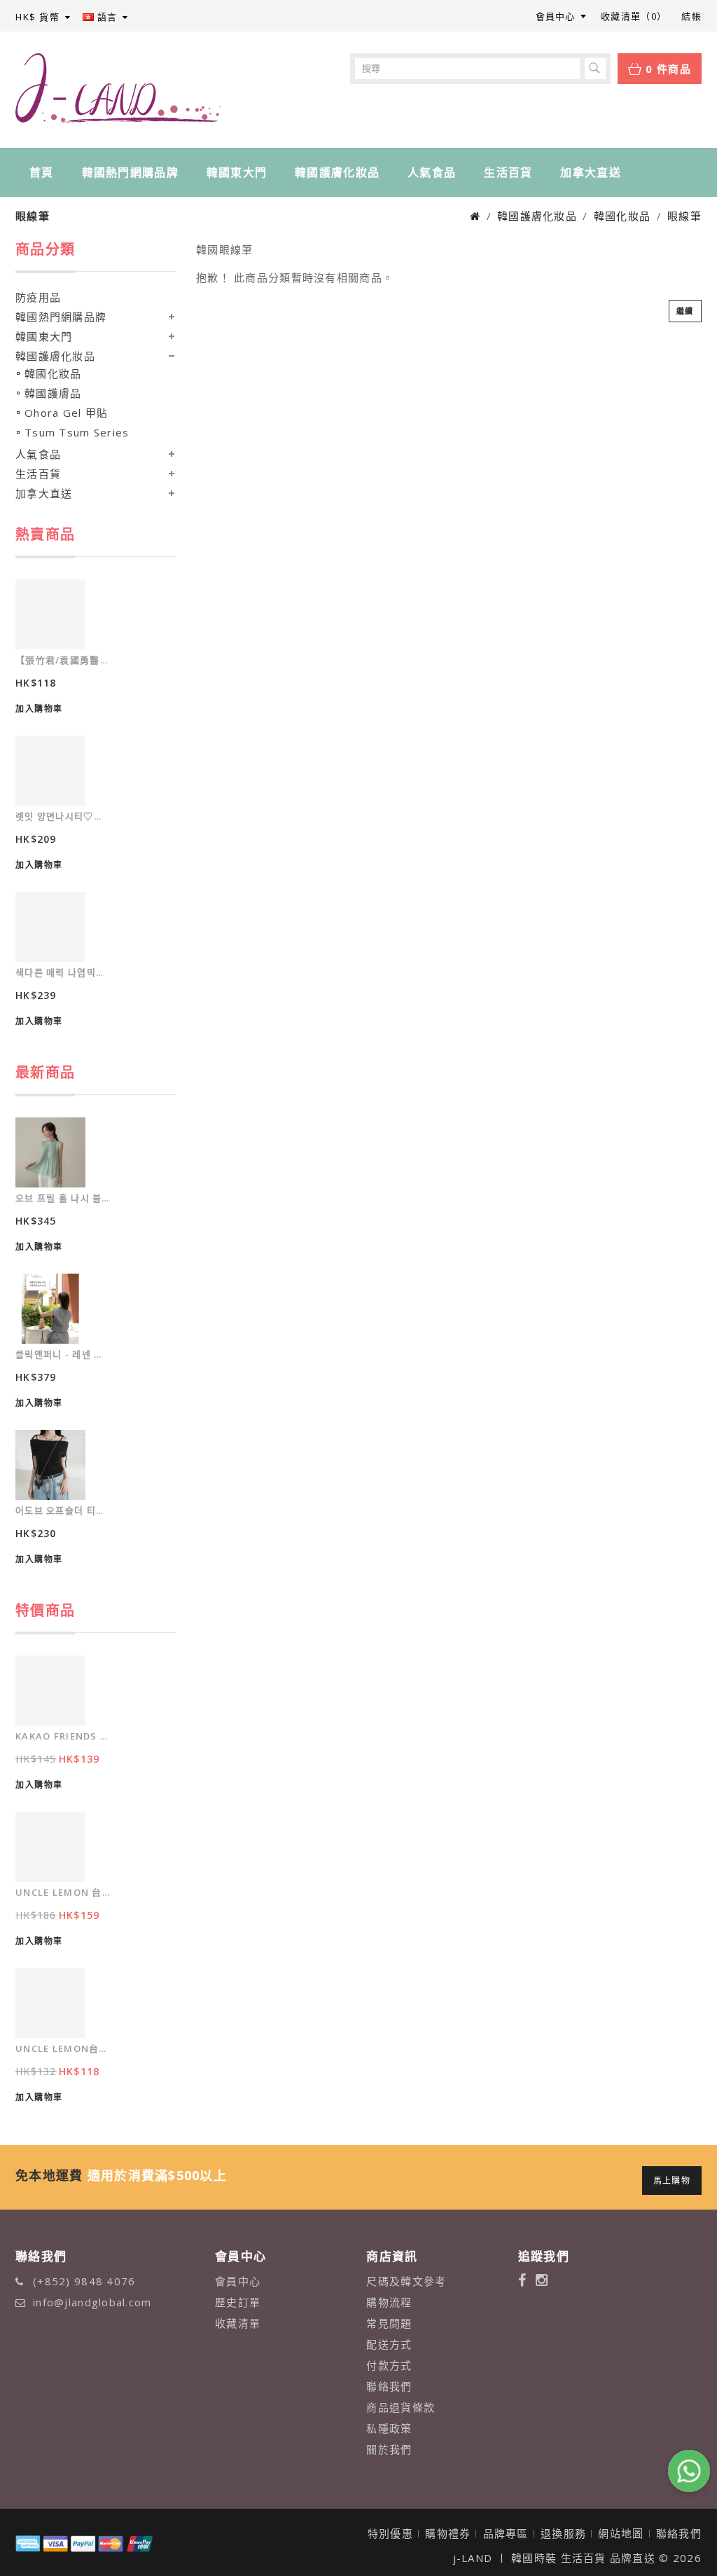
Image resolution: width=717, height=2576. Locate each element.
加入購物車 (39, 709)
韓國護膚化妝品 (337, 172)
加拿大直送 (590, 172)
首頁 (42, 172)
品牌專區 (506, 2533)
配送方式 (389, 2344)
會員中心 (238, 2281)
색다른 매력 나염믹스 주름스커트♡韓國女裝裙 (63, 972)
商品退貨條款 (401, 2407)
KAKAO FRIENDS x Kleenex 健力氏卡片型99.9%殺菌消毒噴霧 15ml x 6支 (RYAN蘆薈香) (63, 1736)
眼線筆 (684, 216)
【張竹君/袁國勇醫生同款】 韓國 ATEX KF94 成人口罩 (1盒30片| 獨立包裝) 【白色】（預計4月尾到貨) (63, 660)
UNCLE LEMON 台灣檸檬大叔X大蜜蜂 (63, 1892)
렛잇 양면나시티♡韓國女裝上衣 (63, 816)
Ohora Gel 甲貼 (66, 413)
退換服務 (563, 2533)
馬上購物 (672, 2181)
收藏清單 (238, 2323)
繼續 (685, 311)
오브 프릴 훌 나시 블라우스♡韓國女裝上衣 (63, 1198)
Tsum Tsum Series (77, 432)
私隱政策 (389, 2428)
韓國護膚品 (53, 393)
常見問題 (389, 2323)
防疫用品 (38, 297)
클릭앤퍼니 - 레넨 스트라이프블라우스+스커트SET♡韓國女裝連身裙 (63, 1354)
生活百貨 (508, 172)
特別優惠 (390, 2533)
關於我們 (389, 2449)
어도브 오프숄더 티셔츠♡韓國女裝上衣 (63, 1510)
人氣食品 (432, 172)
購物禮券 (448, 2533)
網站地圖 (621, 2533)
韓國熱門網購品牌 (130, 172)
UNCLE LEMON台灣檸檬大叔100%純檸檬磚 (63, 2048)
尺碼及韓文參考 (406, 2281)
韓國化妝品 (622, 216)
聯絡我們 (389, 2386)
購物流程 (389, 2302)
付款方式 (389, 2365)
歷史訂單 (238, 2302)
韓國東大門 (237, 172)
